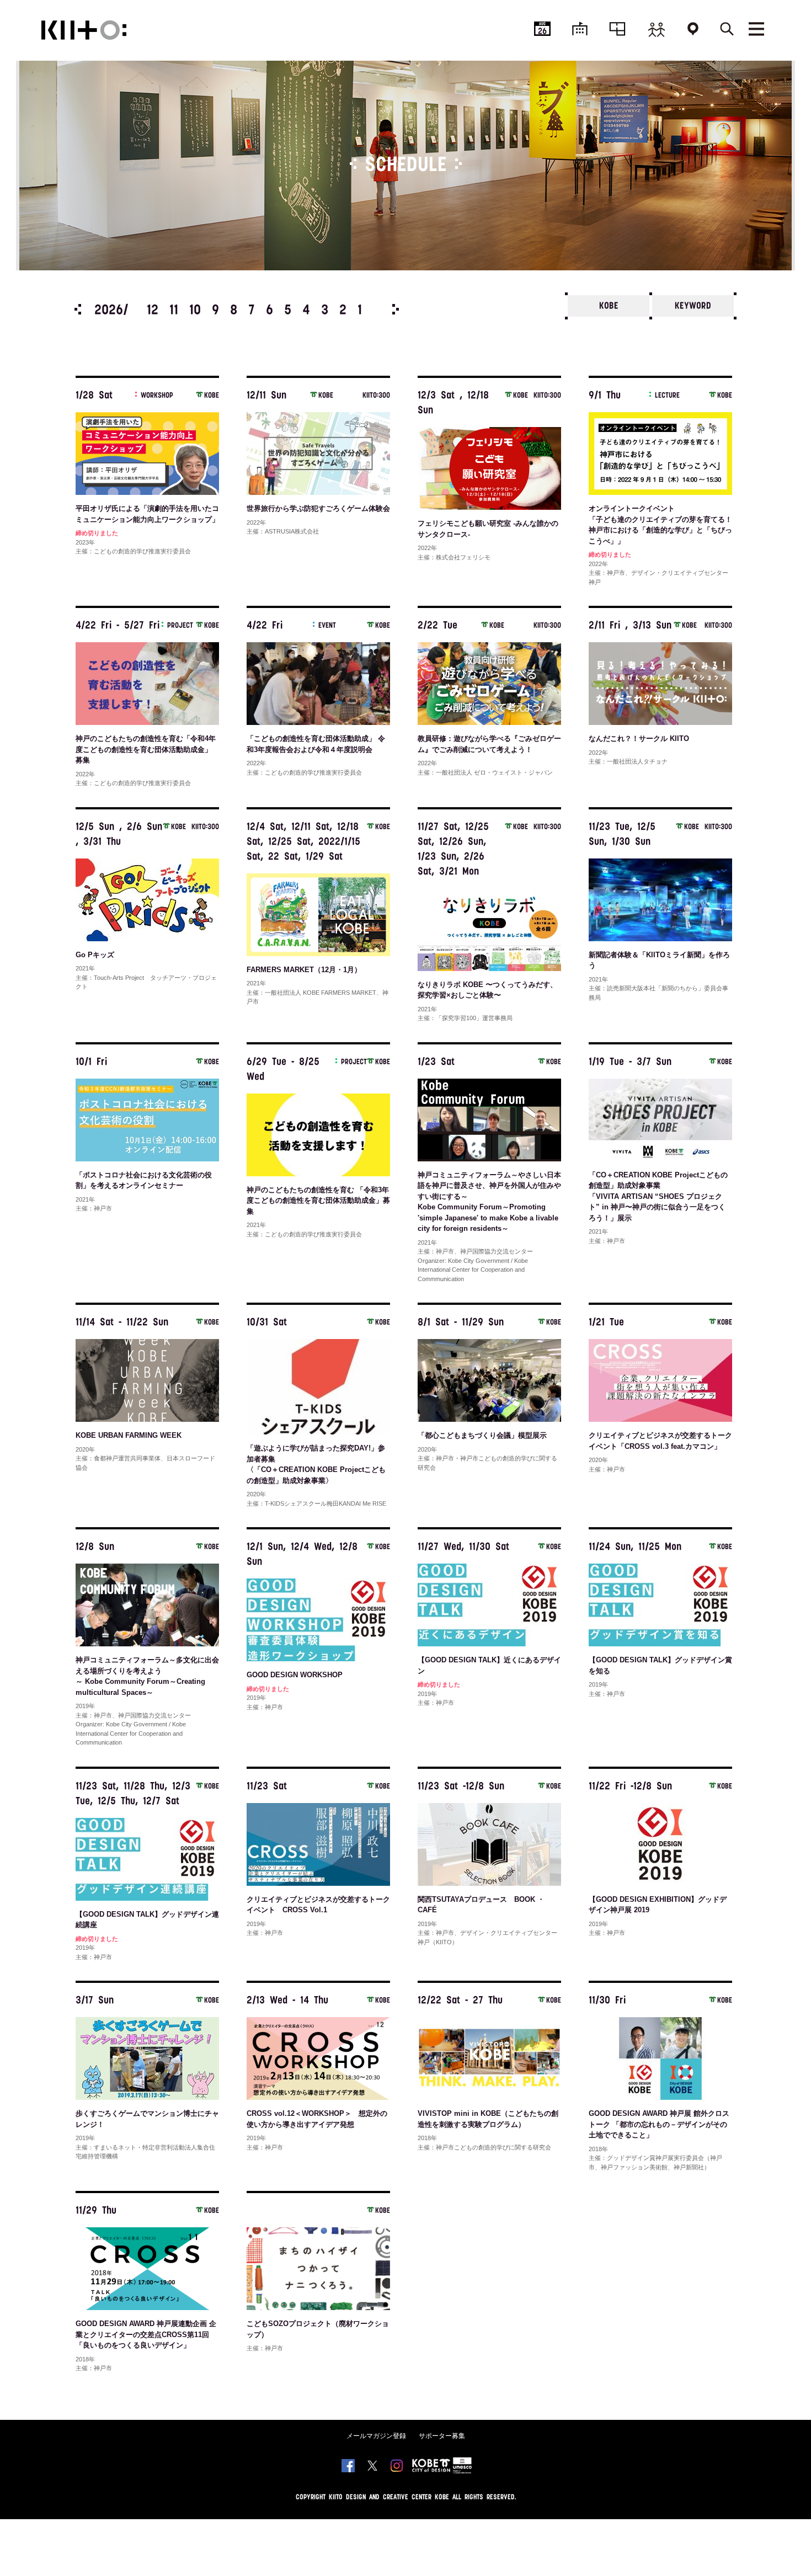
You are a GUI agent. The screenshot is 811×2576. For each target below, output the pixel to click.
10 (195, 311)
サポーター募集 (442, 2436)
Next (396, 309)
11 (174, 311)
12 (153, 311)
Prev (78, 309)
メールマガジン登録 (376, 2436)
